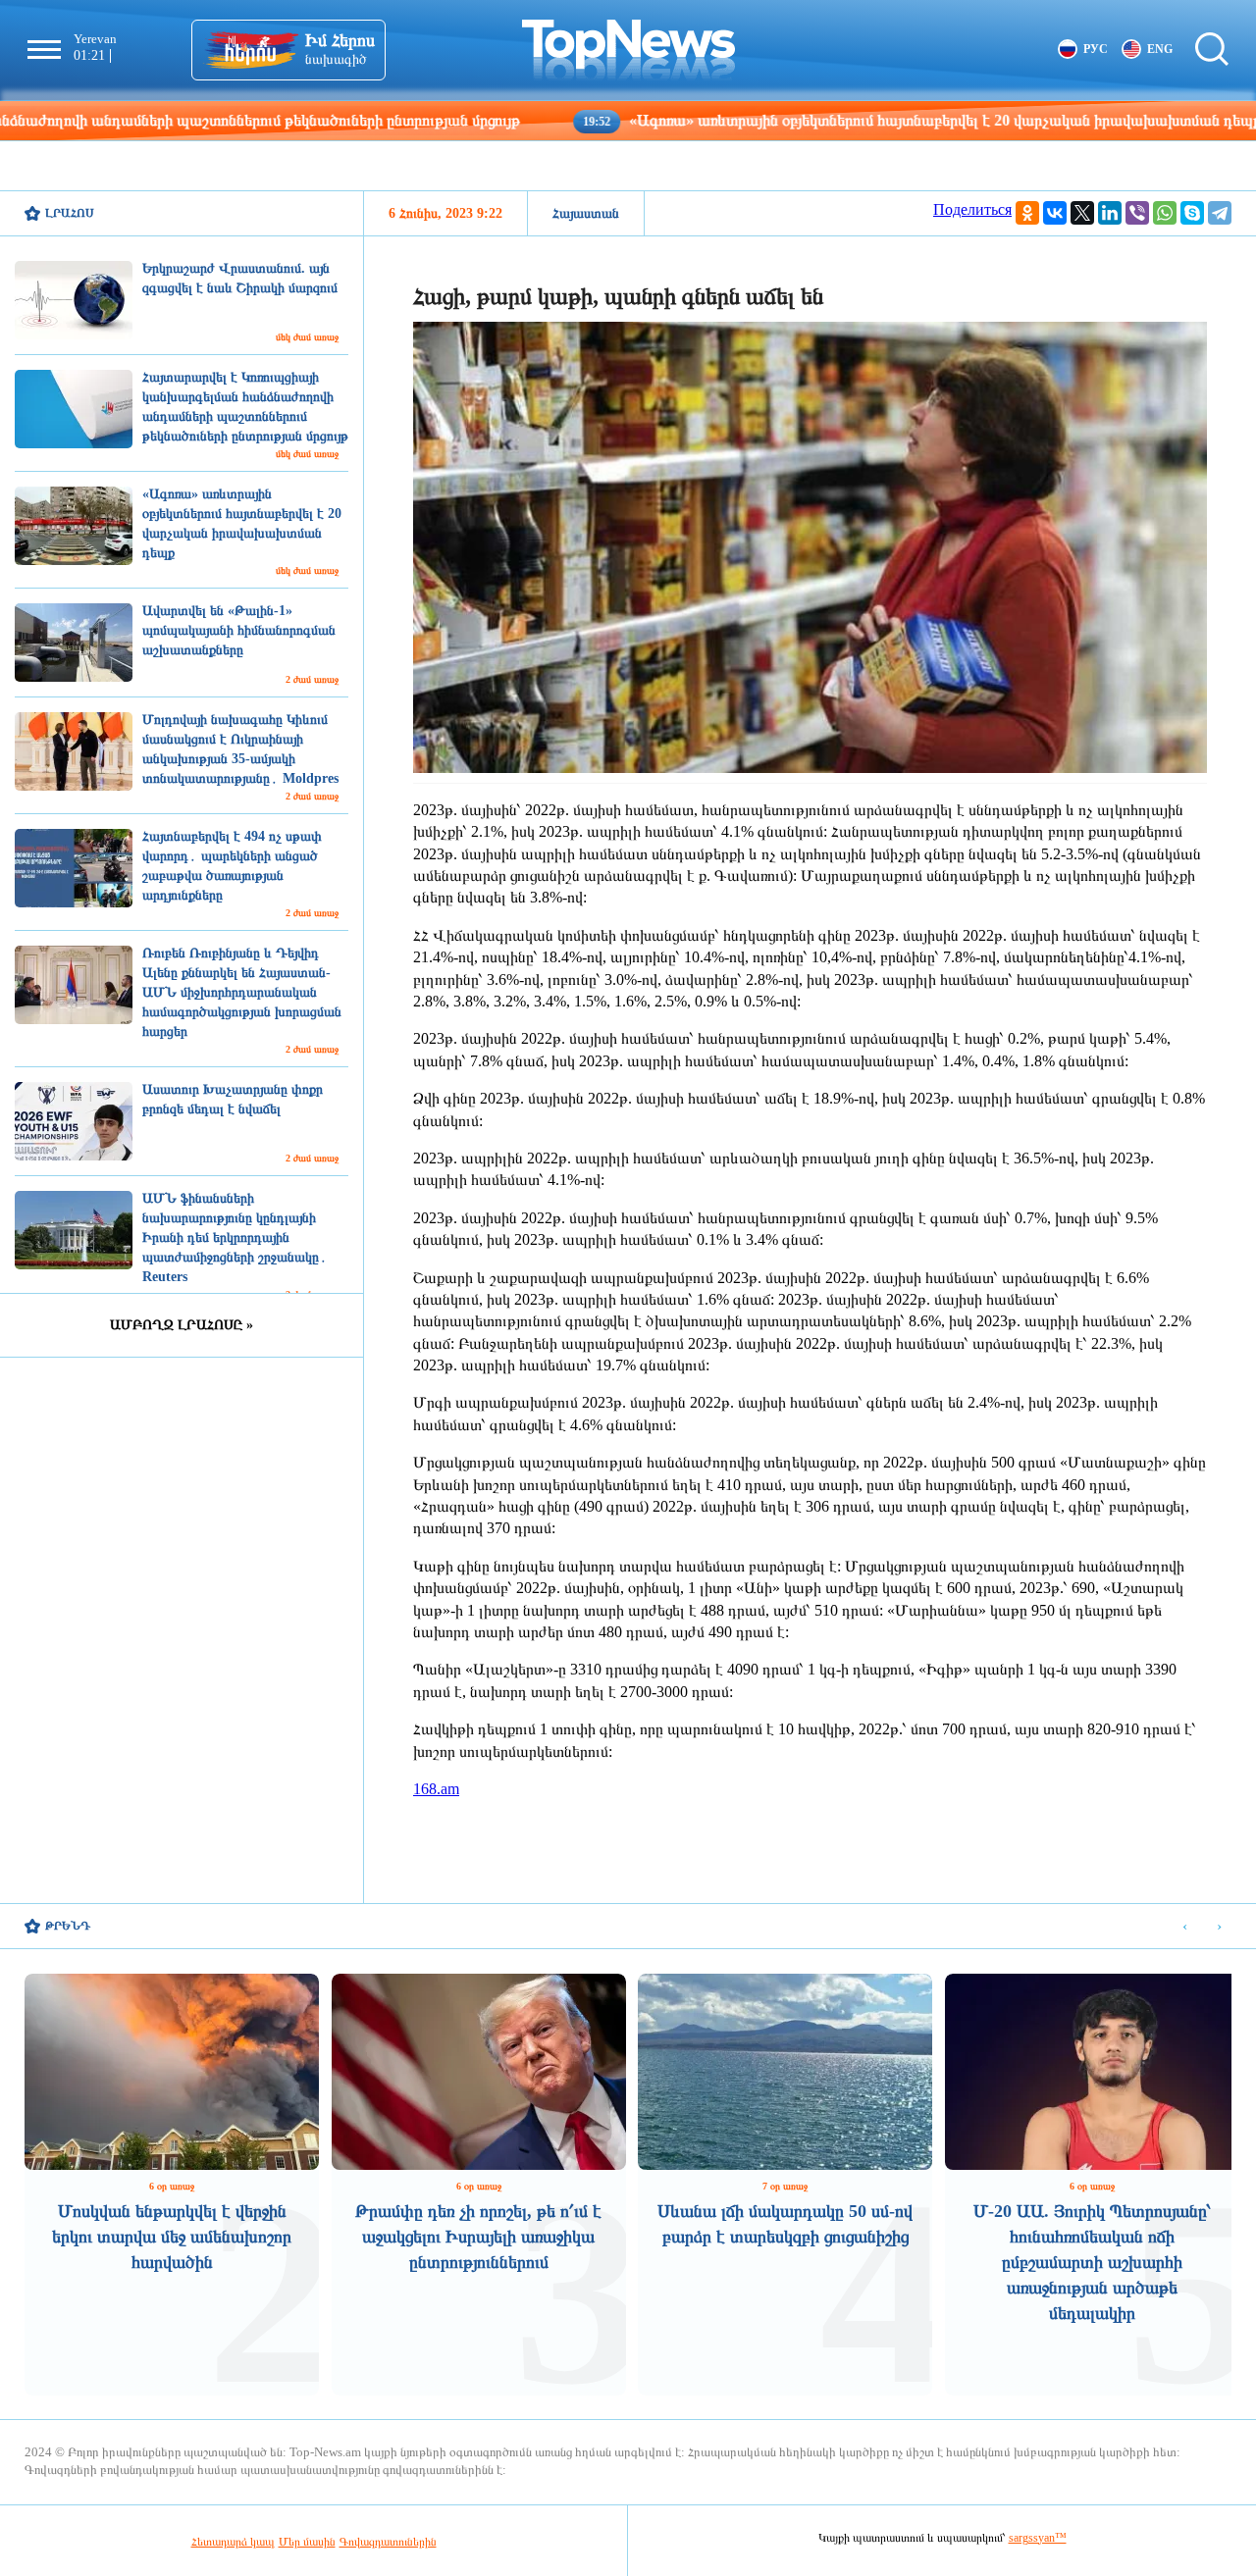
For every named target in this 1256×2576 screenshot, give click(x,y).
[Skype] (1192, 213)
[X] (1082, 213)
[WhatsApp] (1165, 213)
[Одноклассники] (1027, 213)
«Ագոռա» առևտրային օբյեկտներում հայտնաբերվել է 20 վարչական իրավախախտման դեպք (821, 120)
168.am (436, 1789)
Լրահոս (70, 213)
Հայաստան (586, 213)
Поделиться (972, 209)
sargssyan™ (1038, 2538)
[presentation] (1185, 1927)
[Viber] (1137, 213)
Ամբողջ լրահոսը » (182, 1325)
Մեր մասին (307, 2542)
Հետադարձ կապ (233, 2542)
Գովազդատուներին (388, 2542)
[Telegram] (1220, 213)
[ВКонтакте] (1055, 213)
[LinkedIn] (1110, 213)
